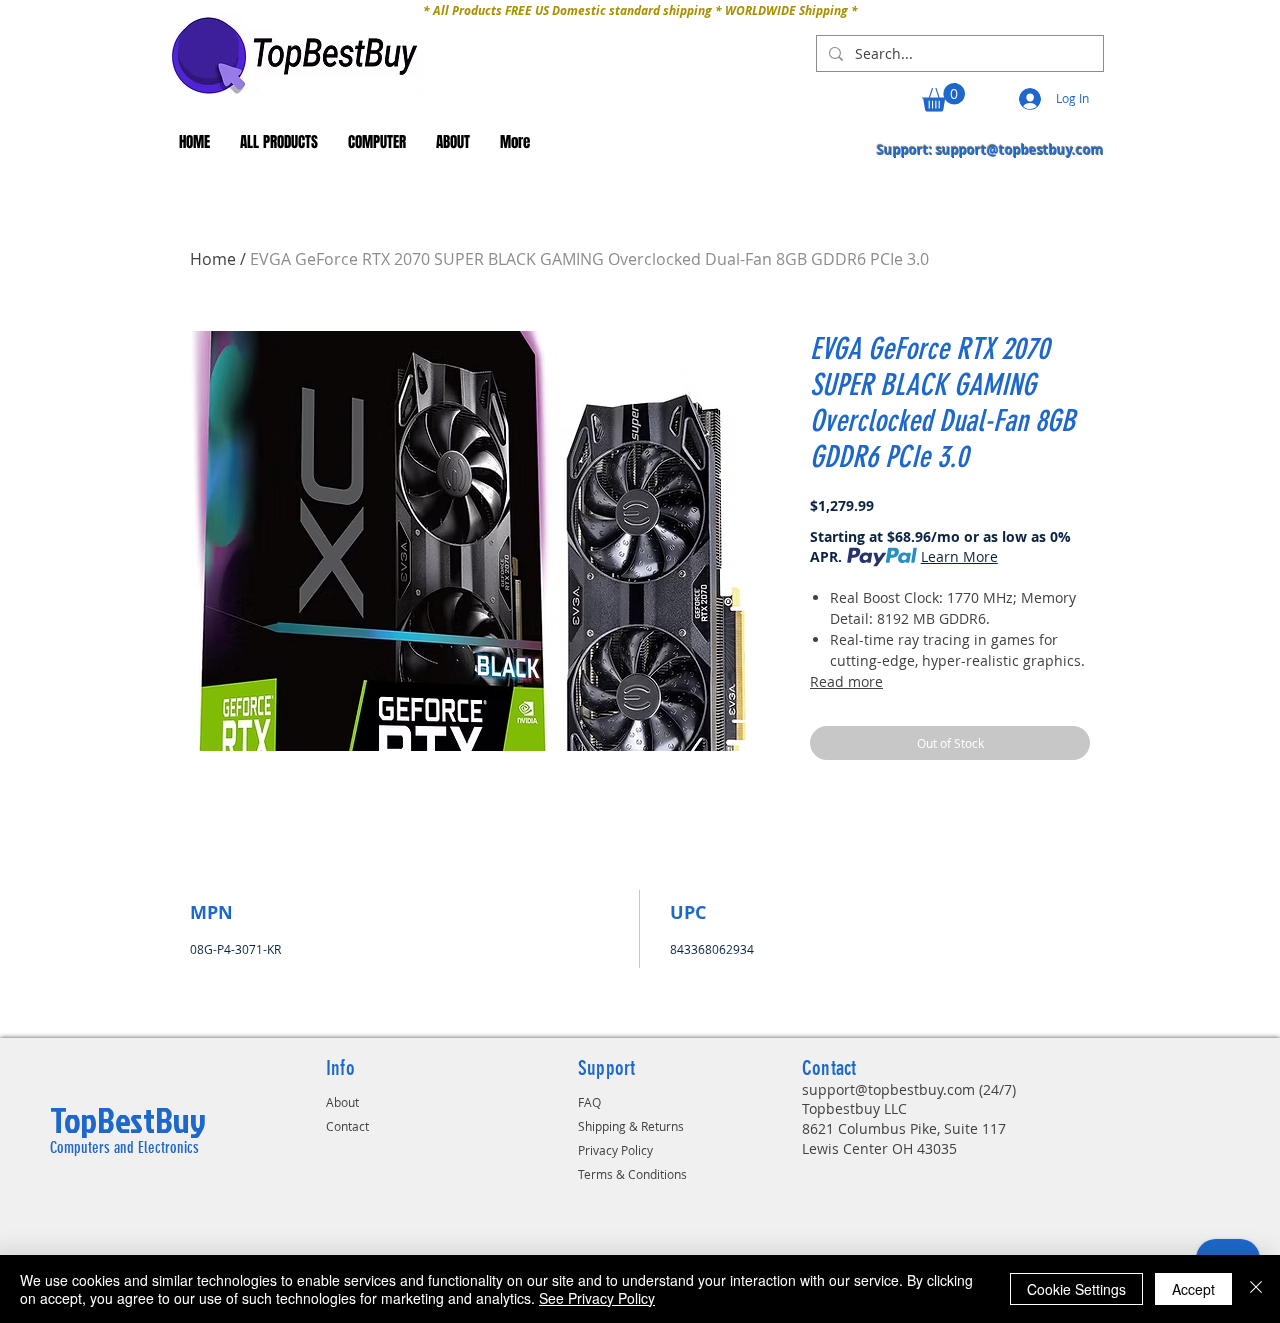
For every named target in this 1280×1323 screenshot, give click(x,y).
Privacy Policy (615, 1150)
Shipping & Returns (631, 1126)
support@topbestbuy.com (1020, 150)
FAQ (589, 1102)
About (342, 1102)
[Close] (1256, 1289)
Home (213, 259)
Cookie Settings (1076, 1289)
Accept (1193, 1289)
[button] (943, 97)
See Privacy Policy (597, 1298)
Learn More (959, 556)
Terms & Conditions (632, 1174)
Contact (347, 1126)
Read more (846, 681)
